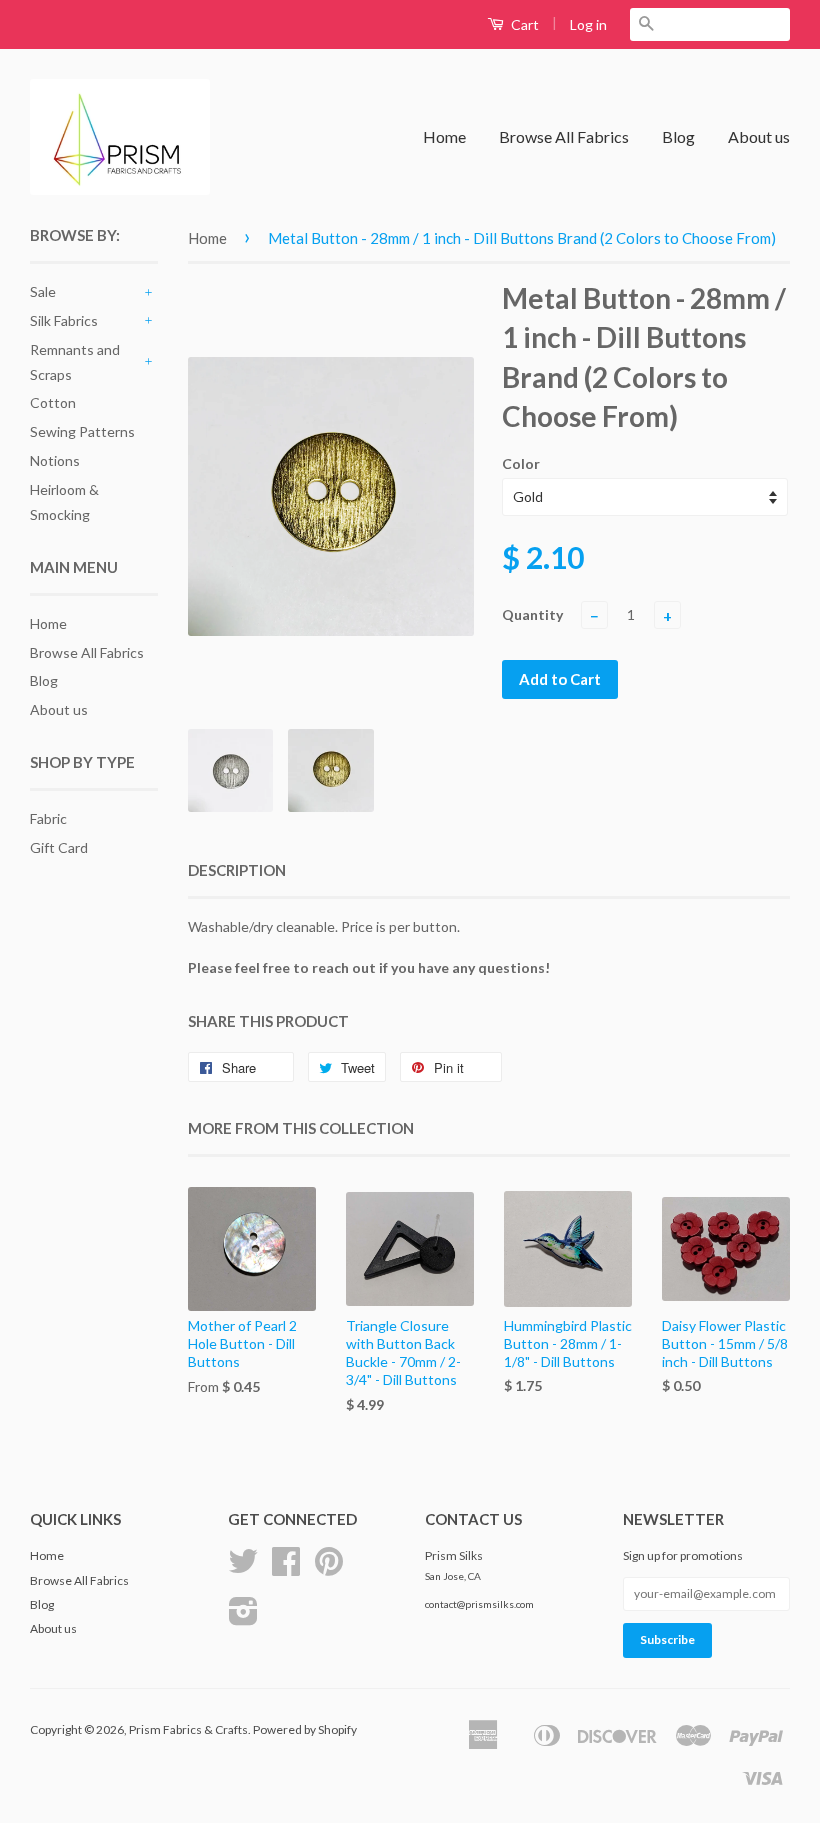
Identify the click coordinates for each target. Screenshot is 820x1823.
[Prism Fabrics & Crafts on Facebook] (286, 1568)
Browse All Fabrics (564, 136)
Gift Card (59, 847)
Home (444, 136)
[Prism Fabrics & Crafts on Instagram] (243, 1618)
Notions (55, 460)
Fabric (48, 818)
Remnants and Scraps (75, 362)
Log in (588, 24)
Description (237, 870)
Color (521, 463)
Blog (678, 136)
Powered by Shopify (305, 1729)
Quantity (532, 614)
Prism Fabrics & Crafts (188, 1729)
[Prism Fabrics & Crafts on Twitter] (243, 1568)
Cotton (53, 402)
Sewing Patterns (82, 431)
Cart (523, 24)
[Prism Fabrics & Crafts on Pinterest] (329, 1568)
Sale (43, 291)
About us (759, 136)
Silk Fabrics (64, 320)
